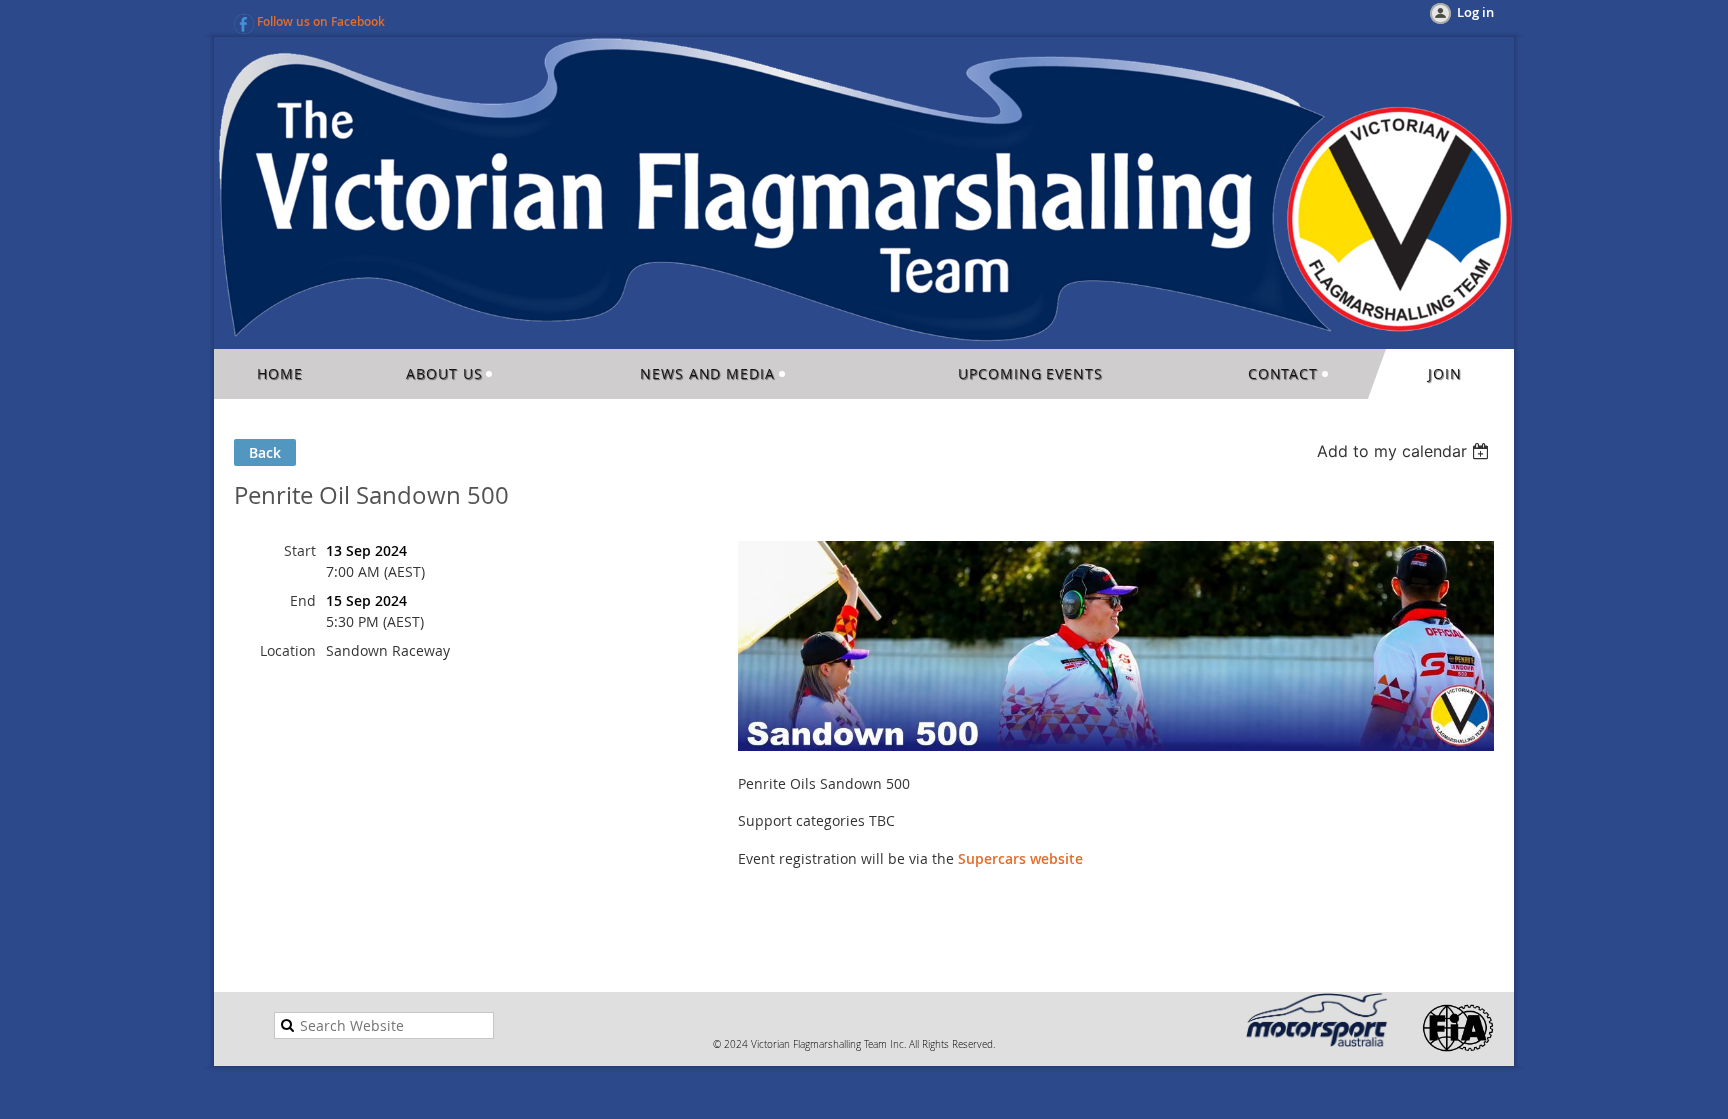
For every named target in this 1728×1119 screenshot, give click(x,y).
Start (300, 550)
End (303, 600)
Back (265, 452)
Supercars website (1020, 858)
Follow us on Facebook (321, 21)
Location (288, 650)
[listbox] (1405, 451)
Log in (1475, 12)
